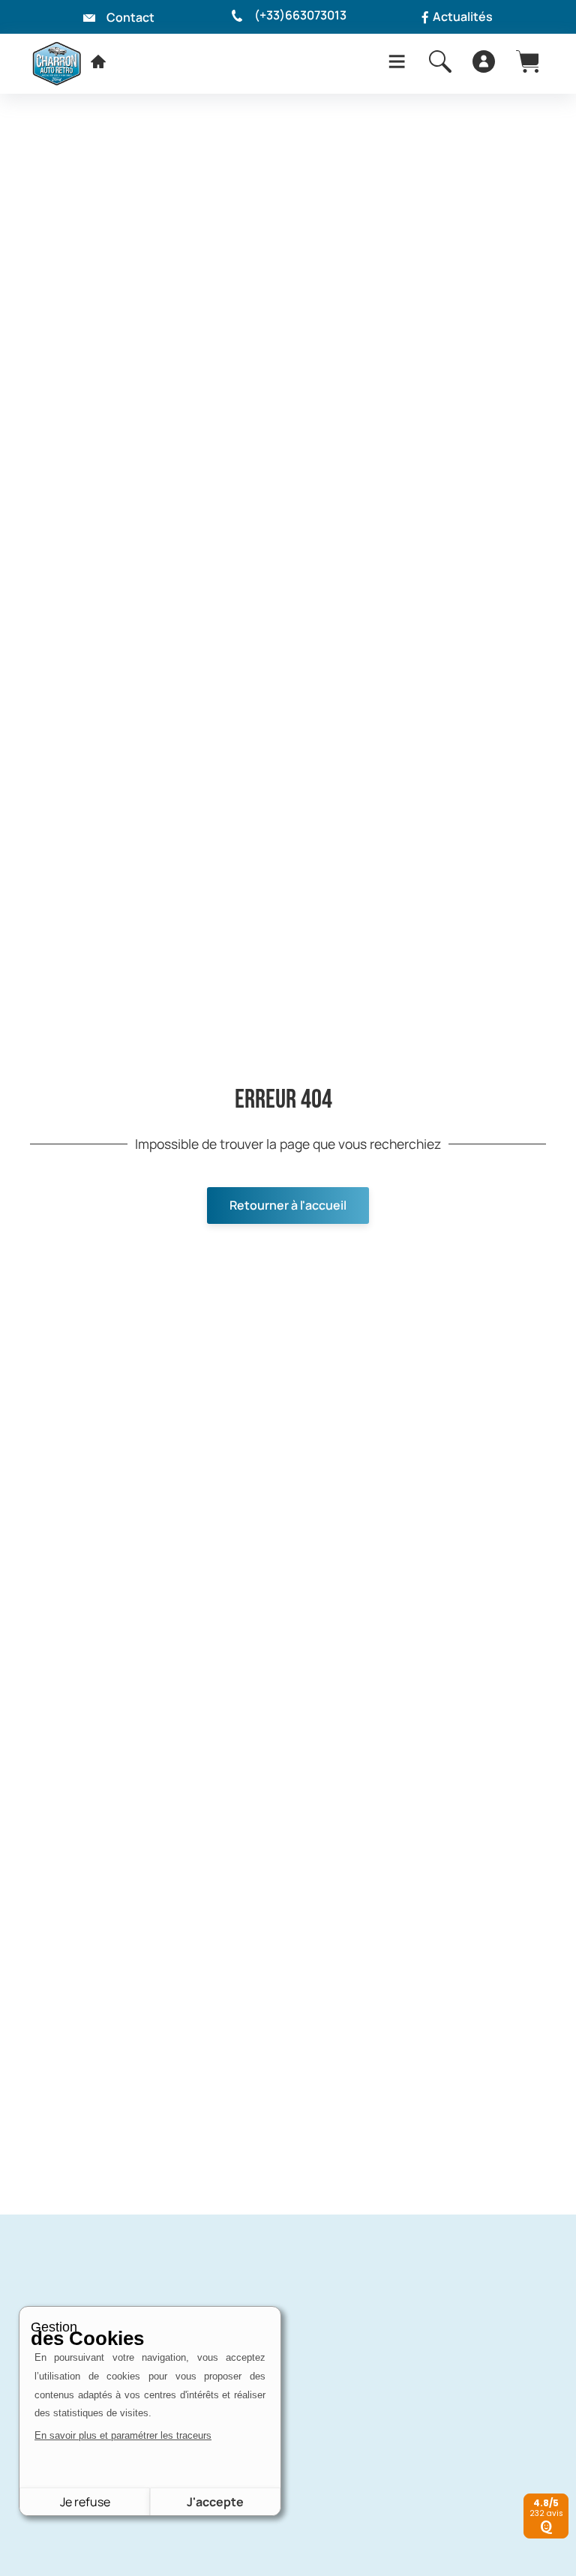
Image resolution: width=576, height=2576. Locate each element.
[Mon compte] (484, 61)
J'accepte (215, 2502)
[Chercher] (440, 61)
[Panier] (527, 61)
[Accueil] (98, 61)
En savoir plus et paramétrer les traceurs (123, 2435)
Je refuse (85, 2502)
